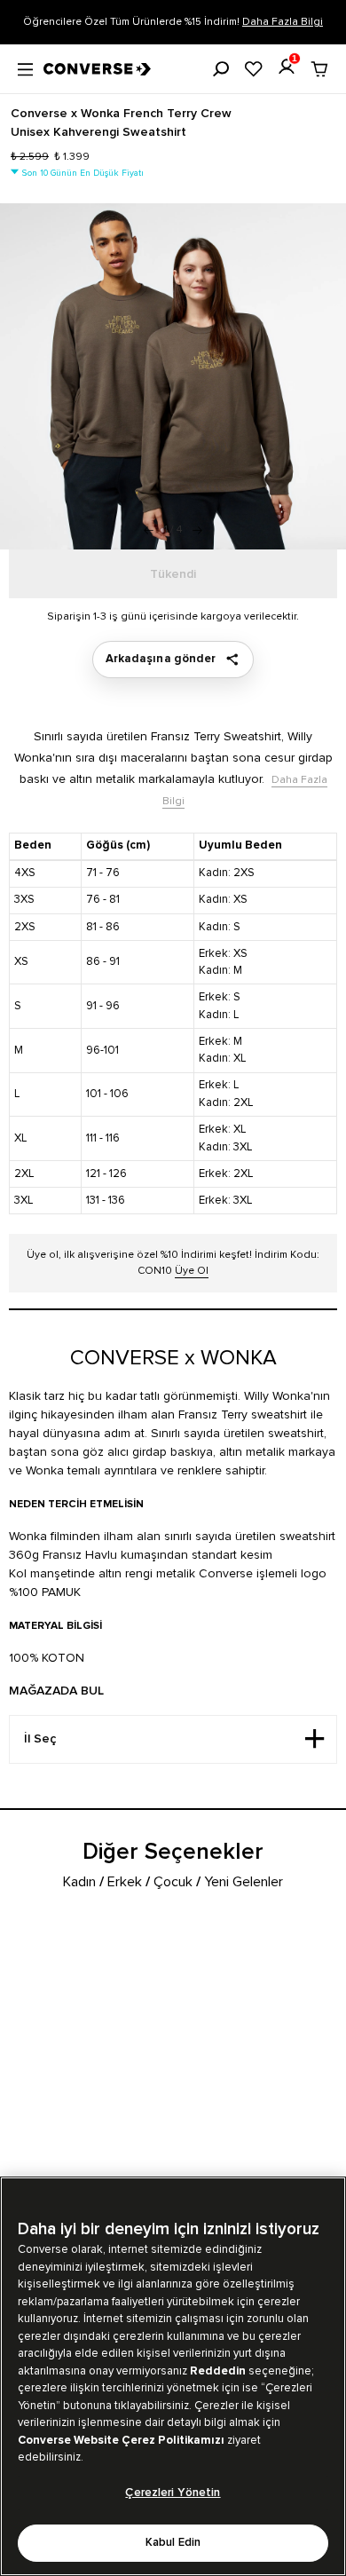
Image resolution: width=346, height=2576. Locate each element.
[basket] (319, 69)
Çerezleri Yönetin (173, 2493)
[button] (197, 530)
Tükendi (173, 574)
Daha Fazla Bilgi (283, 22)
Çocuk (173, 1882)
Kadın (79, 1882)
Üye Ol (192, 1271)
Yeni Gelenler (244, 1882)
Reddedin (218, 2371)
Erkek (125, 1882)
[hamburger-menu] (25, 67)
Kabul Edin (173, 2543)
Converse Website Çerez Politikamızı (122, 2440)
